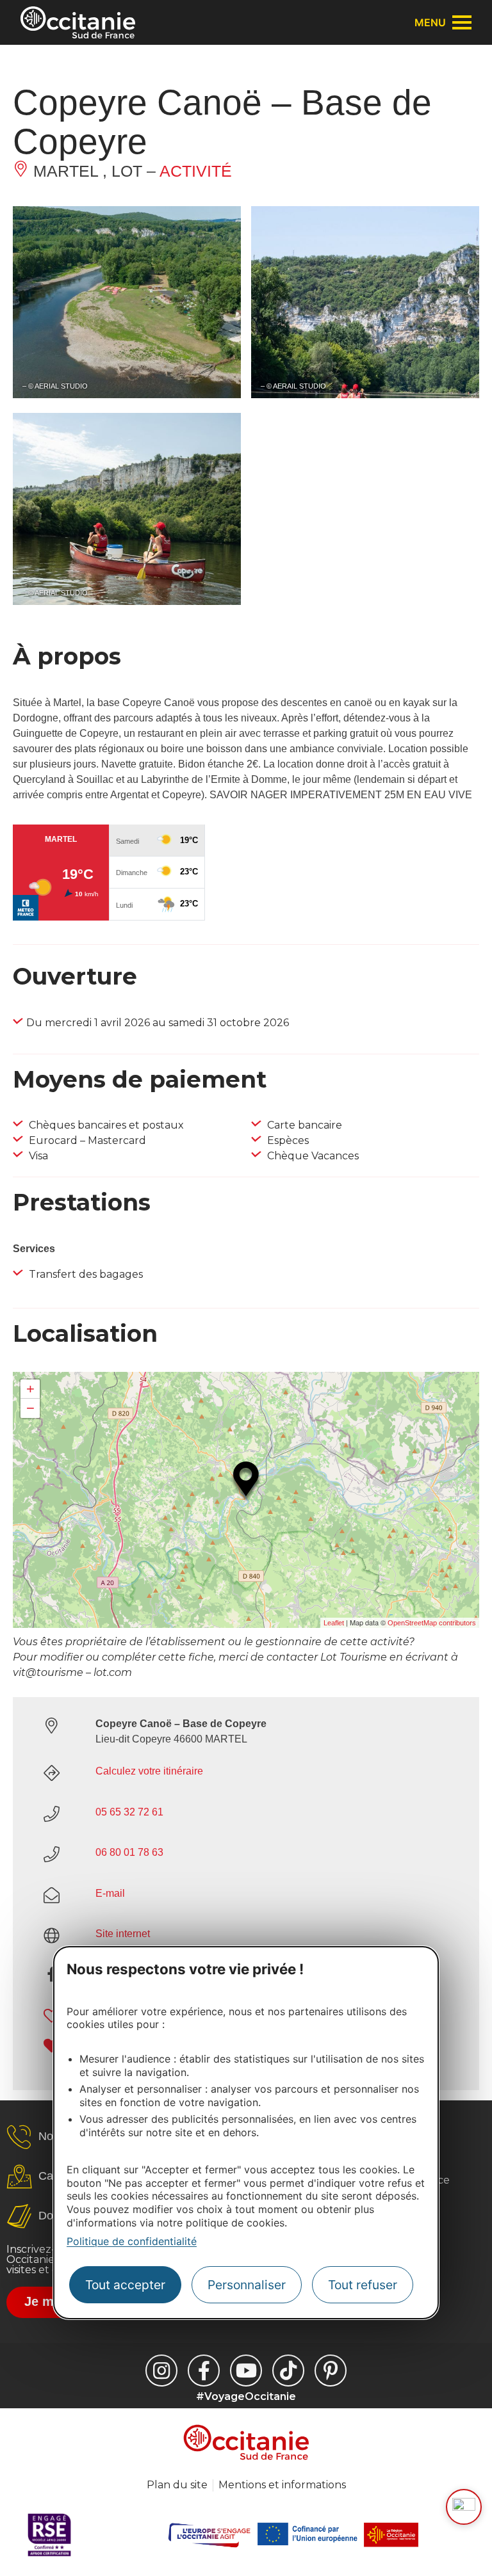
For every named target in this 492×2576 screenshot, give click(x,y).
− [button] (30, 1408)
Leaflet (334, 1623)
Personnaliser (247, 2285)
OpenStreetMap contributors (432, 1623)
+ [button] (30, 1389)
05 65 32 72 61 (129, 1812)
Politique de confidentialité (132, 2241)
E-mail (110, 1893)
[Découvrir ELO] (464, 2507)
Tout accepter (125, 2285)
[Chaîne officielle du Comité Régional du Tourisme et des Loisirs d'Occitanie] (246, 2371)
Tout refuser (363, 2285)
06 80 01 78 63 (129, 1852)
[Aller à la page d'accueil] (78, 22)
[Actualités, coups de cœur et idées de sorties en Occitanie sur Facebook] (204, 2371)
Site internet (123, 1934)
